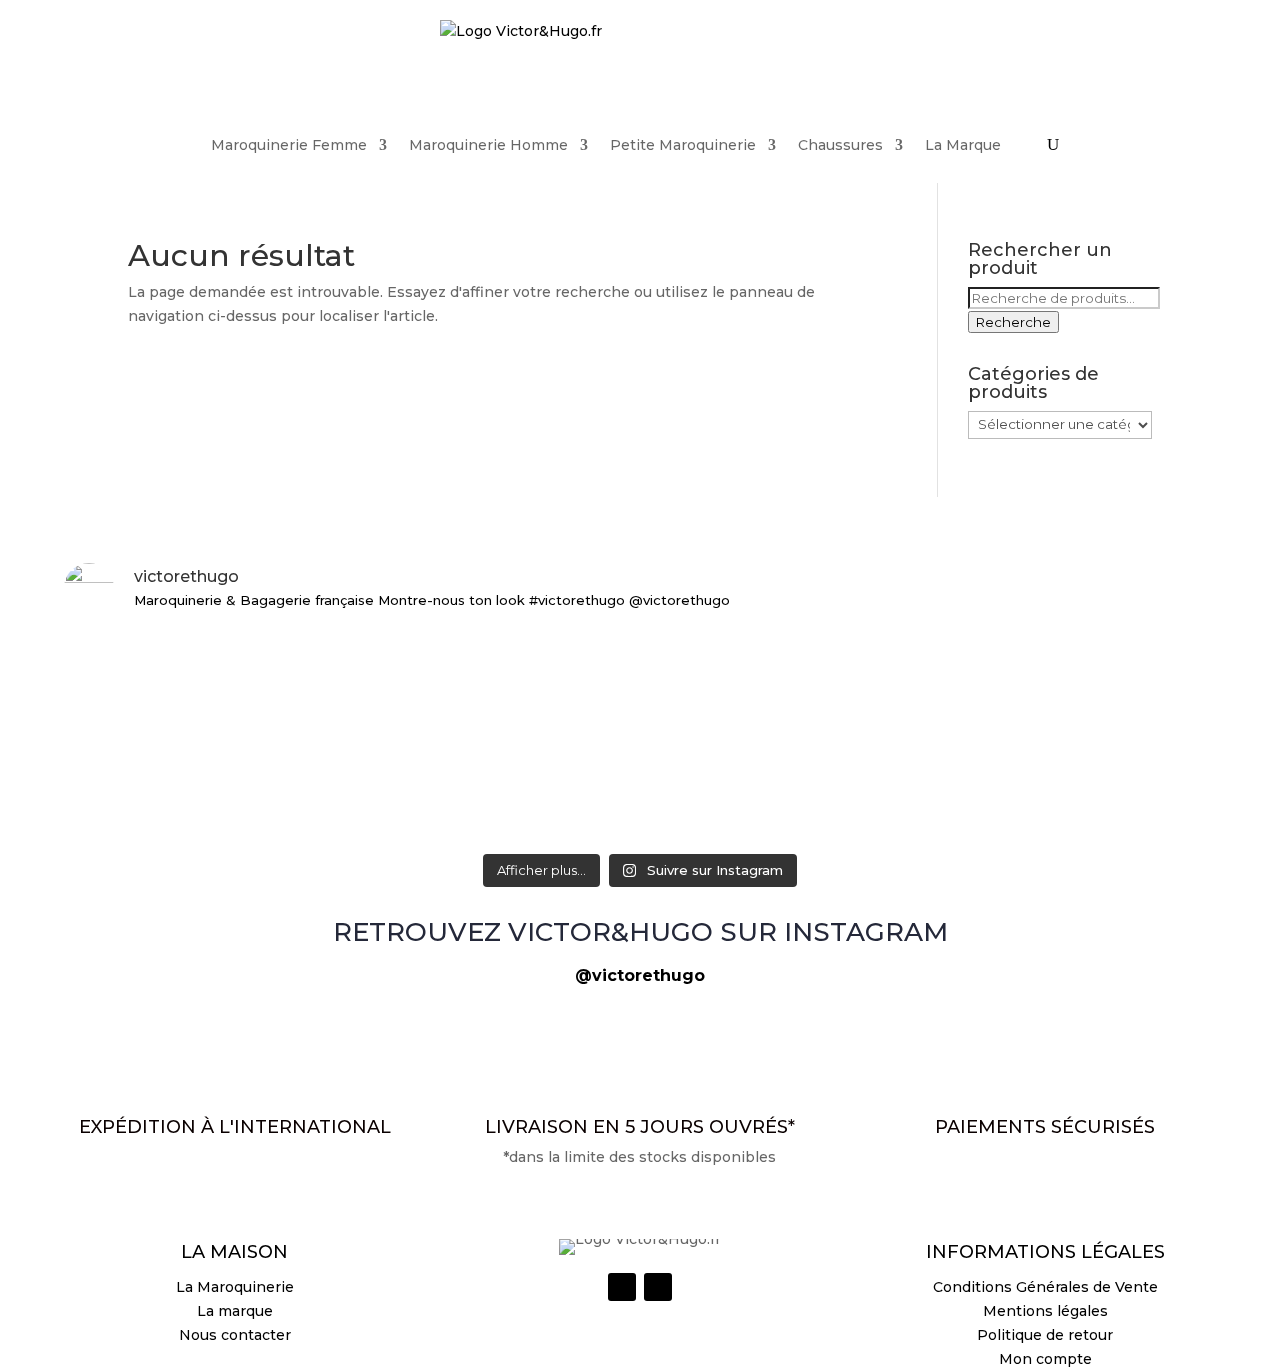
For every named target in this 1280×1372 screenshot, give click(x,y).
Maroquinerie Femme (289, 145)
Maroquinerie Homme (488, 145)
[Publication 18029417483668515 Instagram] (252, 754)
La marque (235, 1311)
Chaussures (840, 145)
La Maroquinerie (235, 1287)
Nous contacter (235, 1335)
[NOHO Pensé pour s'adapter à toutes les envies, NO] (1027, 672)
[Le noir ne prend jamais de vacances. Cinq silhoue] (252, 684)
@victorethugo (640, 975)
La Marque (963, 145)
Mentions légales (1045, 1311)
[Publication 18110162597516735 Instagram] (639, 649)
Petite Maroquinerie (683, 145)
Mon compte (1045, 1359)
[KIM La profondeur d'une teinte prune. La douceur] (1027, 777)
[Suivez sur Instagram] (622, 1287)
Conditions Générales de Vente (1045, 1287)
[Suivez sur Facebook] (658, 1287)
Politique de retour (1045, 1335)
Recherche (1013, 322)
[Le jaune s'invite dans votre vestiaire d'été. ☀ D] (639, 789)
